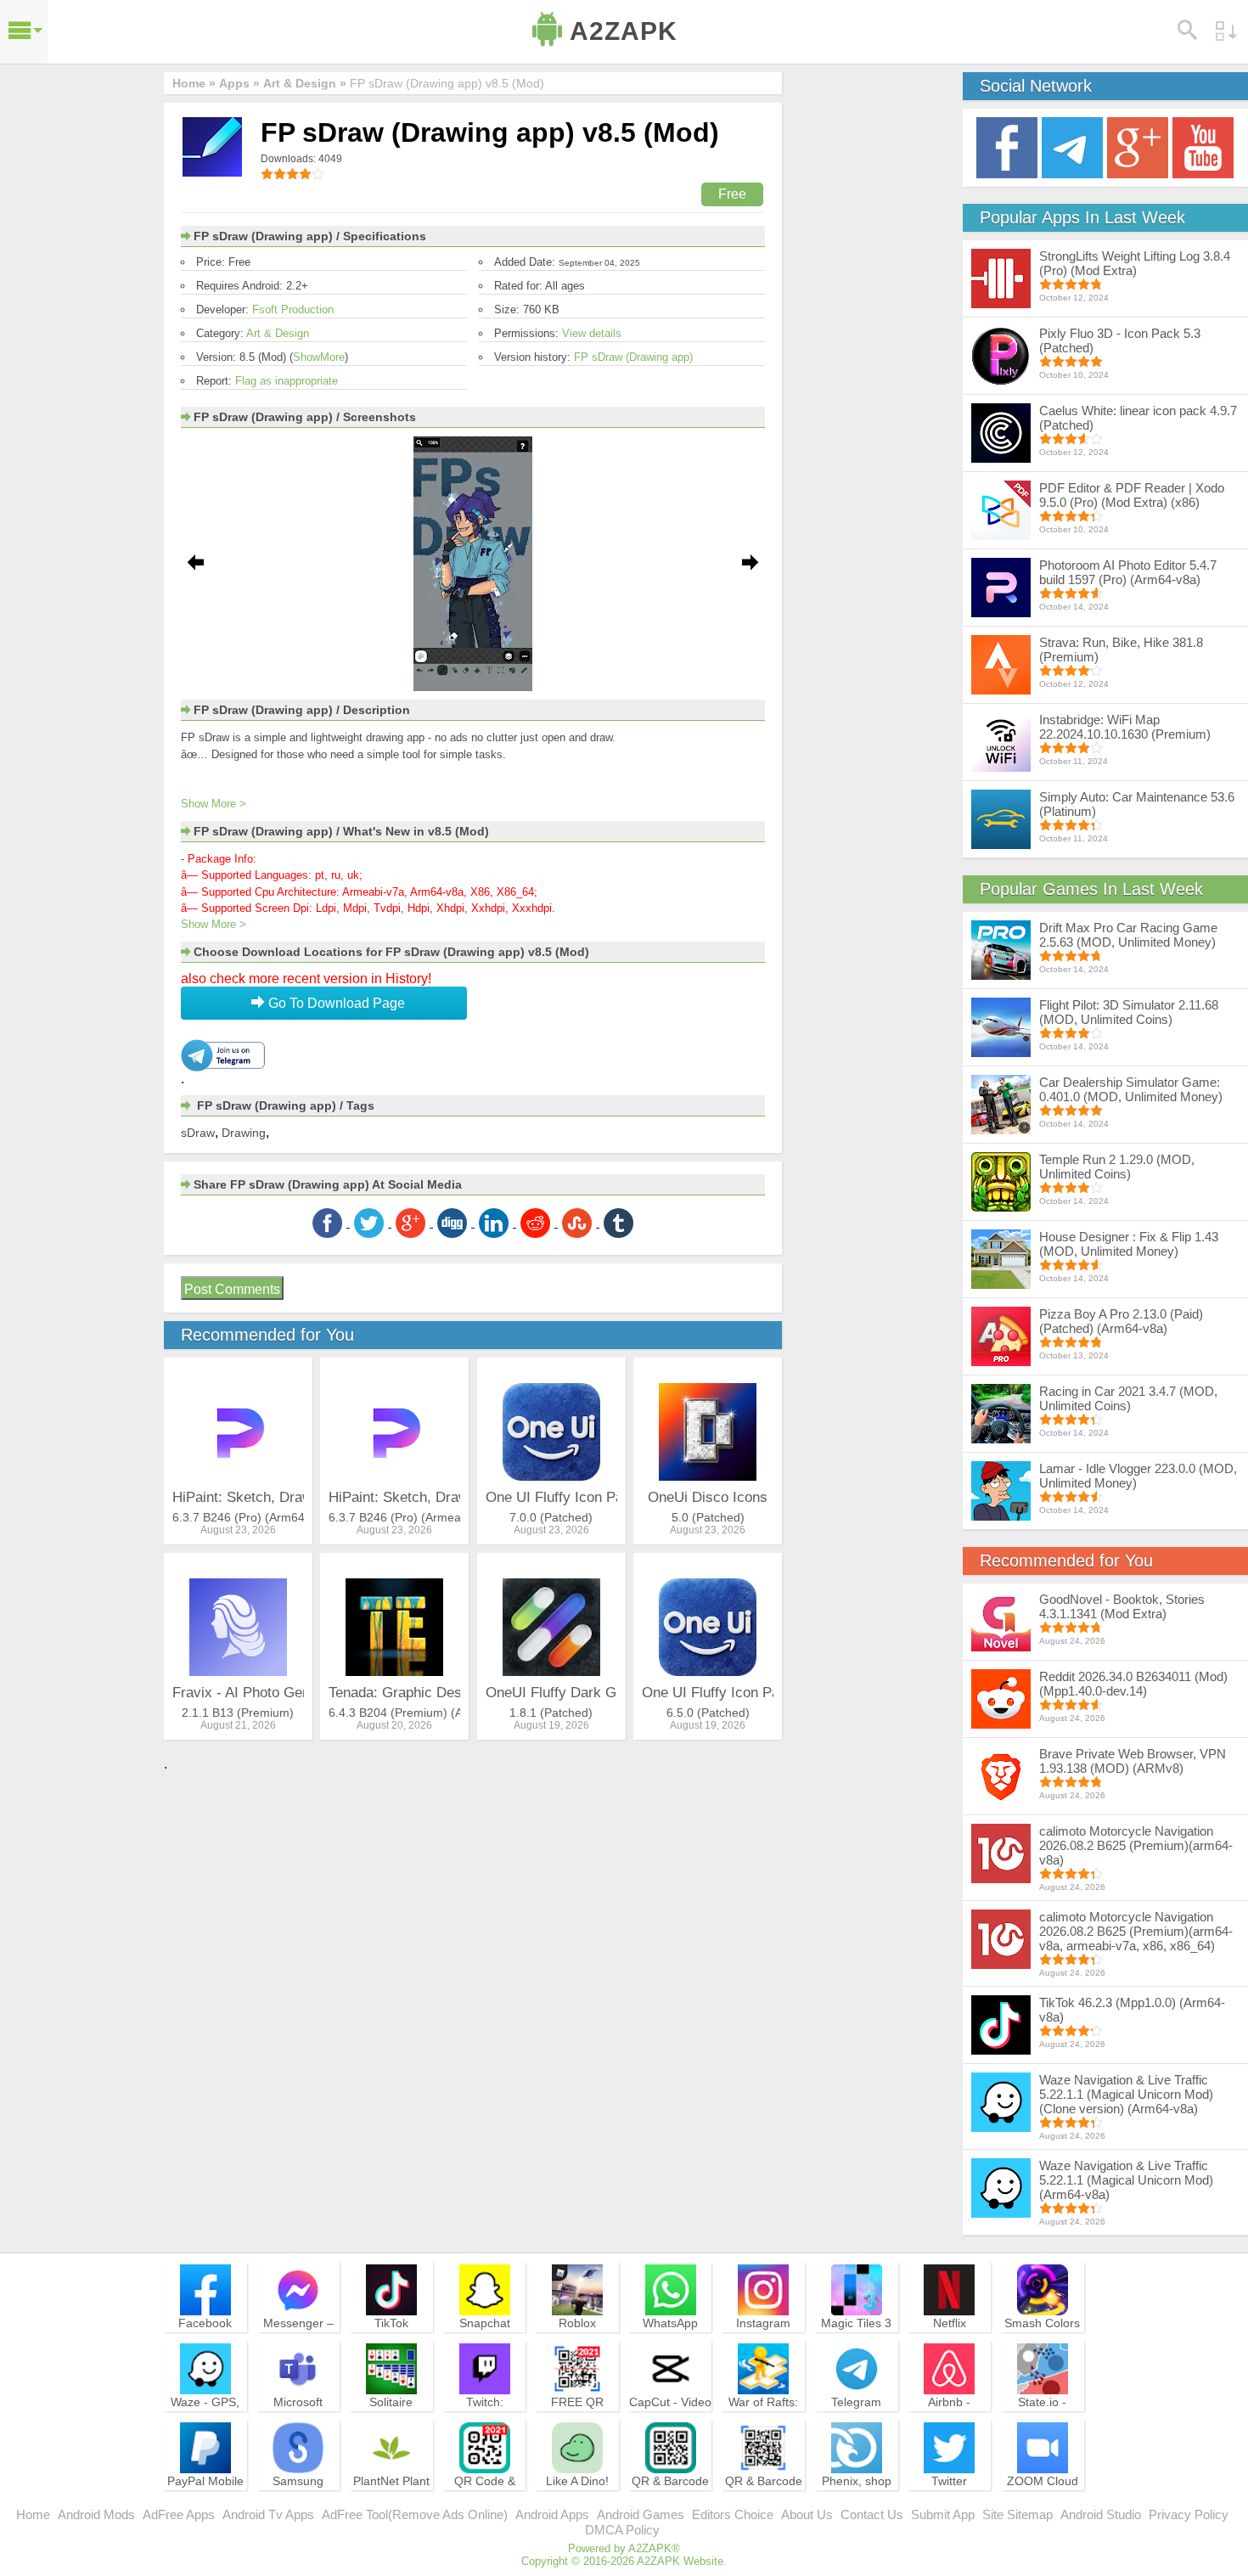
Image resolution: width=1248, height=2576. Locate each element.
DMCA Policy (622, 2530)
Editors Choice (733, 2514)
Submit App (943, 2514)
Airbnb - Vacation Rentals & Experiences (949, 2425)
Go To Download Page (335, 1003)
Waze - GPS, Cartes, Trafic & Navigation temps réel (205, 2425)
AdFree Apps (179, 2514)
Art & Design (278, 333)
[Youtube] (1203, 146)
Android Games (641, 2514)
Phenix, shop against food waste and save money (857, 2504)
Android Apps (552, 2514)
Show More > (214, 804)
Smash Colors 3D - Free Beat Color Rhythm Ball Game (1043, 2346)
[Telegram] (1072, 146)
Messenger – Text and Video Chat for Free (298, 2338)
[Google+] (1138, 146)
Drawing (244, 1133)
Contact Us (872, 2514)
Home (33, 2514)
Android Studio (1101, 2514)
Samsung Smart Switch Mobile (298, 2496)
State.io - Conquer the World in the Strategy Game (1043, 2425)
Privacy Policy (1189, 2514)
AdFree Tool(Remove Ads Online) (415, 2514)
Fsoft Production (293, 309)
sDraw (198, 1133)
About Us (807, 2514)
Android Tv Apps (268, 2514)
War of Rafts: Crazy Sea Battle (763, 2417)
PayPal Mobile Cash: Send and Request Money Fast (205, 2504)
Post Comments (232, 1289)
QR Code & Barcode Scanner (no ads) (485, 2504)
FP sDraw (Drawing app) (633, 357)
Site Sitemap (1018, 2514)
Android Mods (96, 2514)
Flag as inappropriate (287, 381)
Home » (194, 83)
